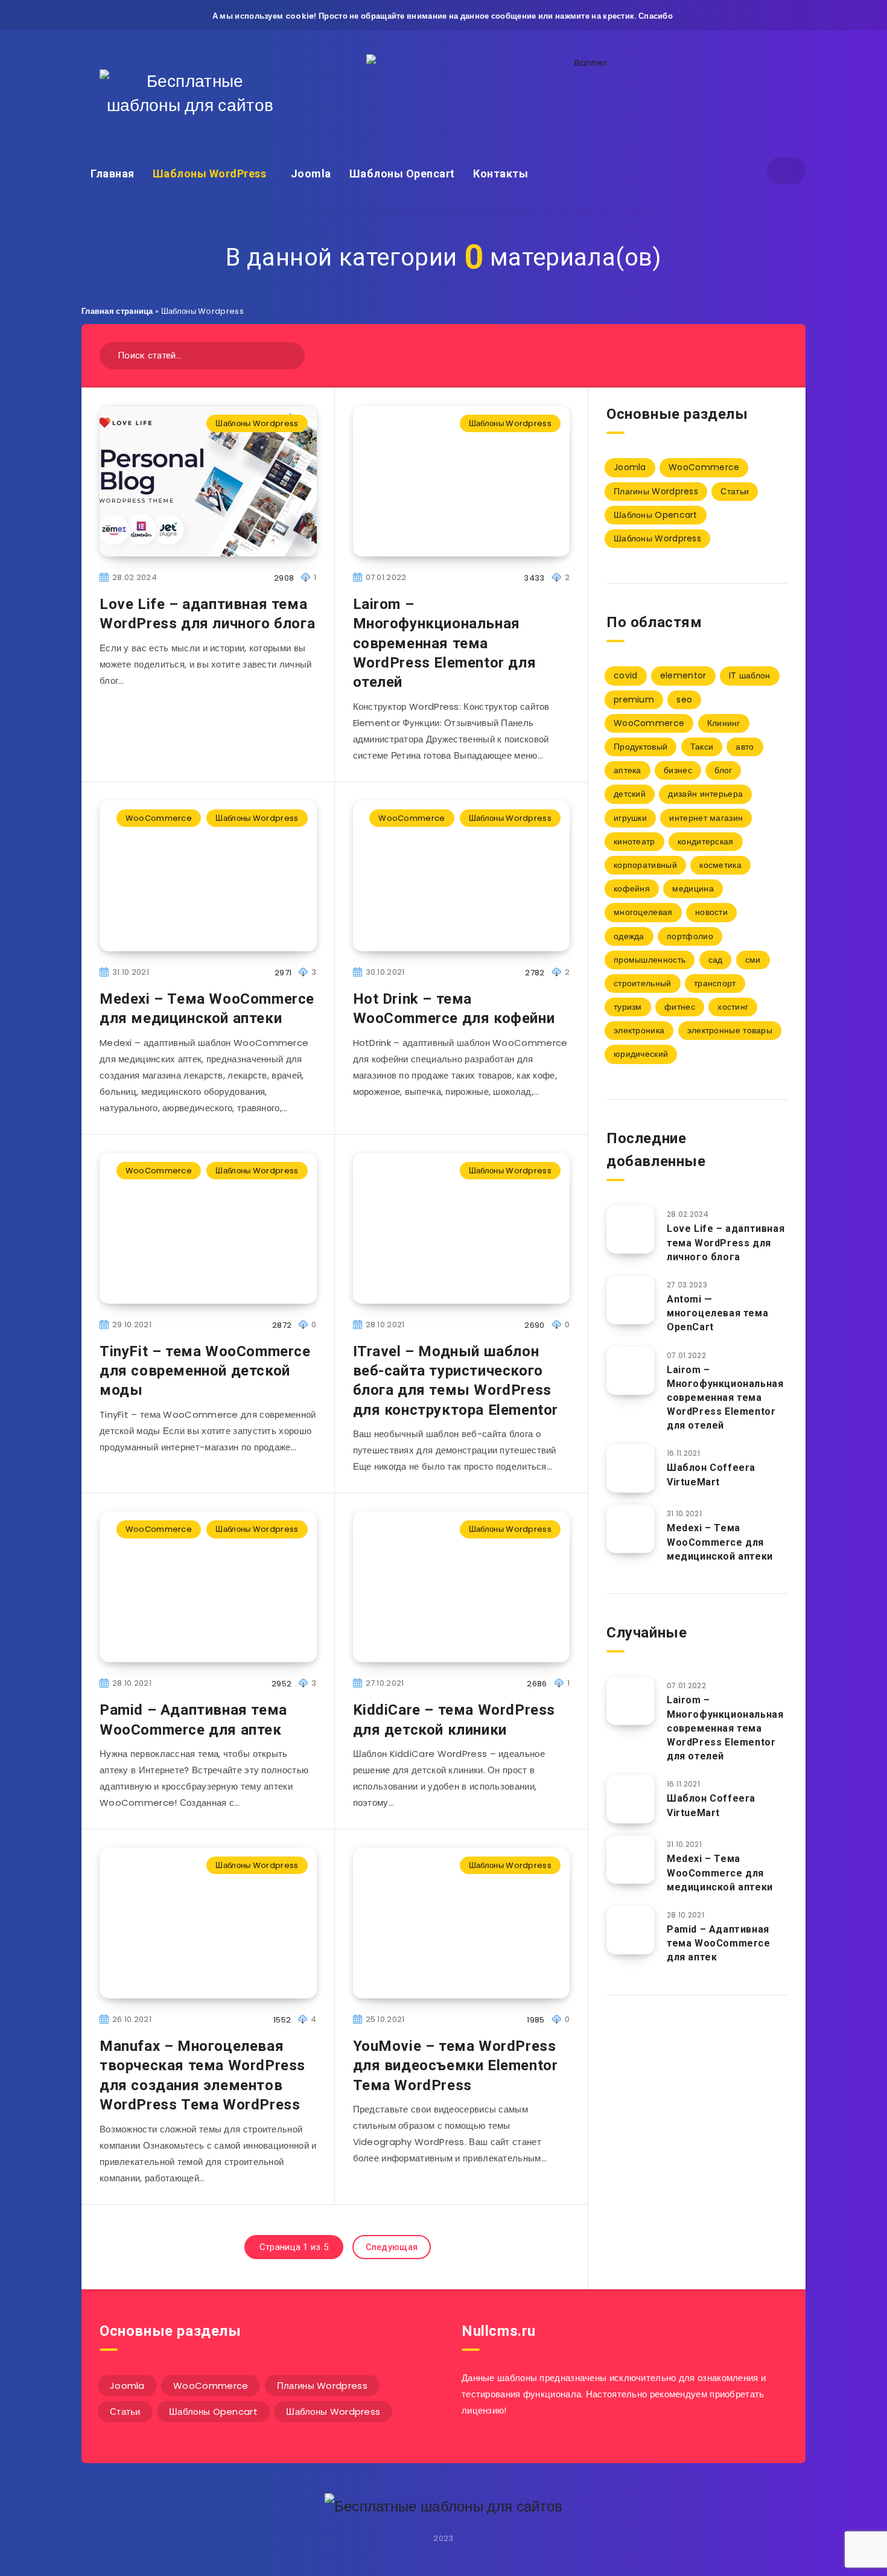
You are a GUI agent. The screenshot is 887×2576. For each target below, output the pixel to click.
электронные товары (730, 1030)
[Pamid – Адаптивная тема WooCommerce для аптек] (631, 1930)
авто (745, 747)
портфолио (690, 936)
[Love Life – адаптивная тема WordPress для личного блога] (631, 1229)
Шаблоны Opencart (402, 174)
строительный (643, 983)
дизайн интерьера (705, 794)
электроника (639, 1030)
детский (630, 794)
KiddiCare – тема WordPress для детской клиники (454, 1720)
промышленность (650, 960)
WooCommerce (159, 818)
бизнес (678, 770)
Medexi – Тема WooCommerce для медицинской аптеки (207, 1009)
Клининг (724, 723)
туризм (628, 1007)
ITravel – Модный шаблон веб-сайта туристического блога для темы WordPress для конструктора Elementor (456, 1381)
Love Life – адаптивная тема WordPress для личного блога (207, 614)
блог (723, 770)
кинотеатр (634, 841)
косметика (720, 865)
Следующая (392, 2247)
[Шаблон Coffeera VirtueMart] (631, 1468)
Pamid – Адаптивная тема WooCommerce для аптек (193, 1720)
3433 (534, 578)
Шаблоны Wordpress (257, 423)
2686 (537, 1684)
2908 (284, 578)
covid (626, 675)
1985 (536, 2020)
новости (711, 912)
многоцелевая (643, 912)
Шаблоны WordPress (210, 174)
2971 (283, 973)
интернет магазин (706, 818)
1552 (282, 2020)
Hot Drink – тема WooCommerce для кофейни (454, 1009)
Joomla (311, 174)
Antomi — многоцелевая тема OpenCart (717, 1313)
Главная (113, 174)
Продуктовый (641, 747)
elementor (683, 675)
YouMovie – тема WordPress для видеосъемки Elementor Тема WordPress (456, 2066)
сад (716, 960)
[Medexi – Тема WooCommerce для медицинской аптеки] (631, 1529)
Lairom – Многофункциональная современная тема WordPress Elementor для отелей (445, 643)
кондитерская (706, 841)
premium (634, 700)
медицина (693, 888)
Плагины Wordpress (656, 491)
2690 (534, 1325)
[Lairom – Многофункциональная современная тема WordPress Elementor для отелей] (631, 1371)
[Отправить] (291, 354)
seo (684, 700)
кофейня (632, 888)
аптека (628, 770)
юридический (641, 1054)
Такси (702, 747)
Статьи (735, 491)
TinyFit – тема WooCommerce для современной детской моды (205, 1371)
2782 (535, 973)
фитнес (680, 1007)
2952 (281, 1684)
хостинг (733, 1007)
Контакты (501, 174)
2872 (282, 1325)
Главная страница (117, 311)
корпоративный (645, 865)
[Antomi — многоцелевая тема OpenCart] (631, 1300)
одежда (629, 936)
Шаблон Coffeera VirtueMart (711, 1475)
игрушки (630, 818)
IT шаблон (750, 675)
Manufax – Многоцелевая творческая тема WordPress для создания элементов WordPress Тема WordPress (202, 2075)
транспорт (715, 983)
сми (753, 960)
